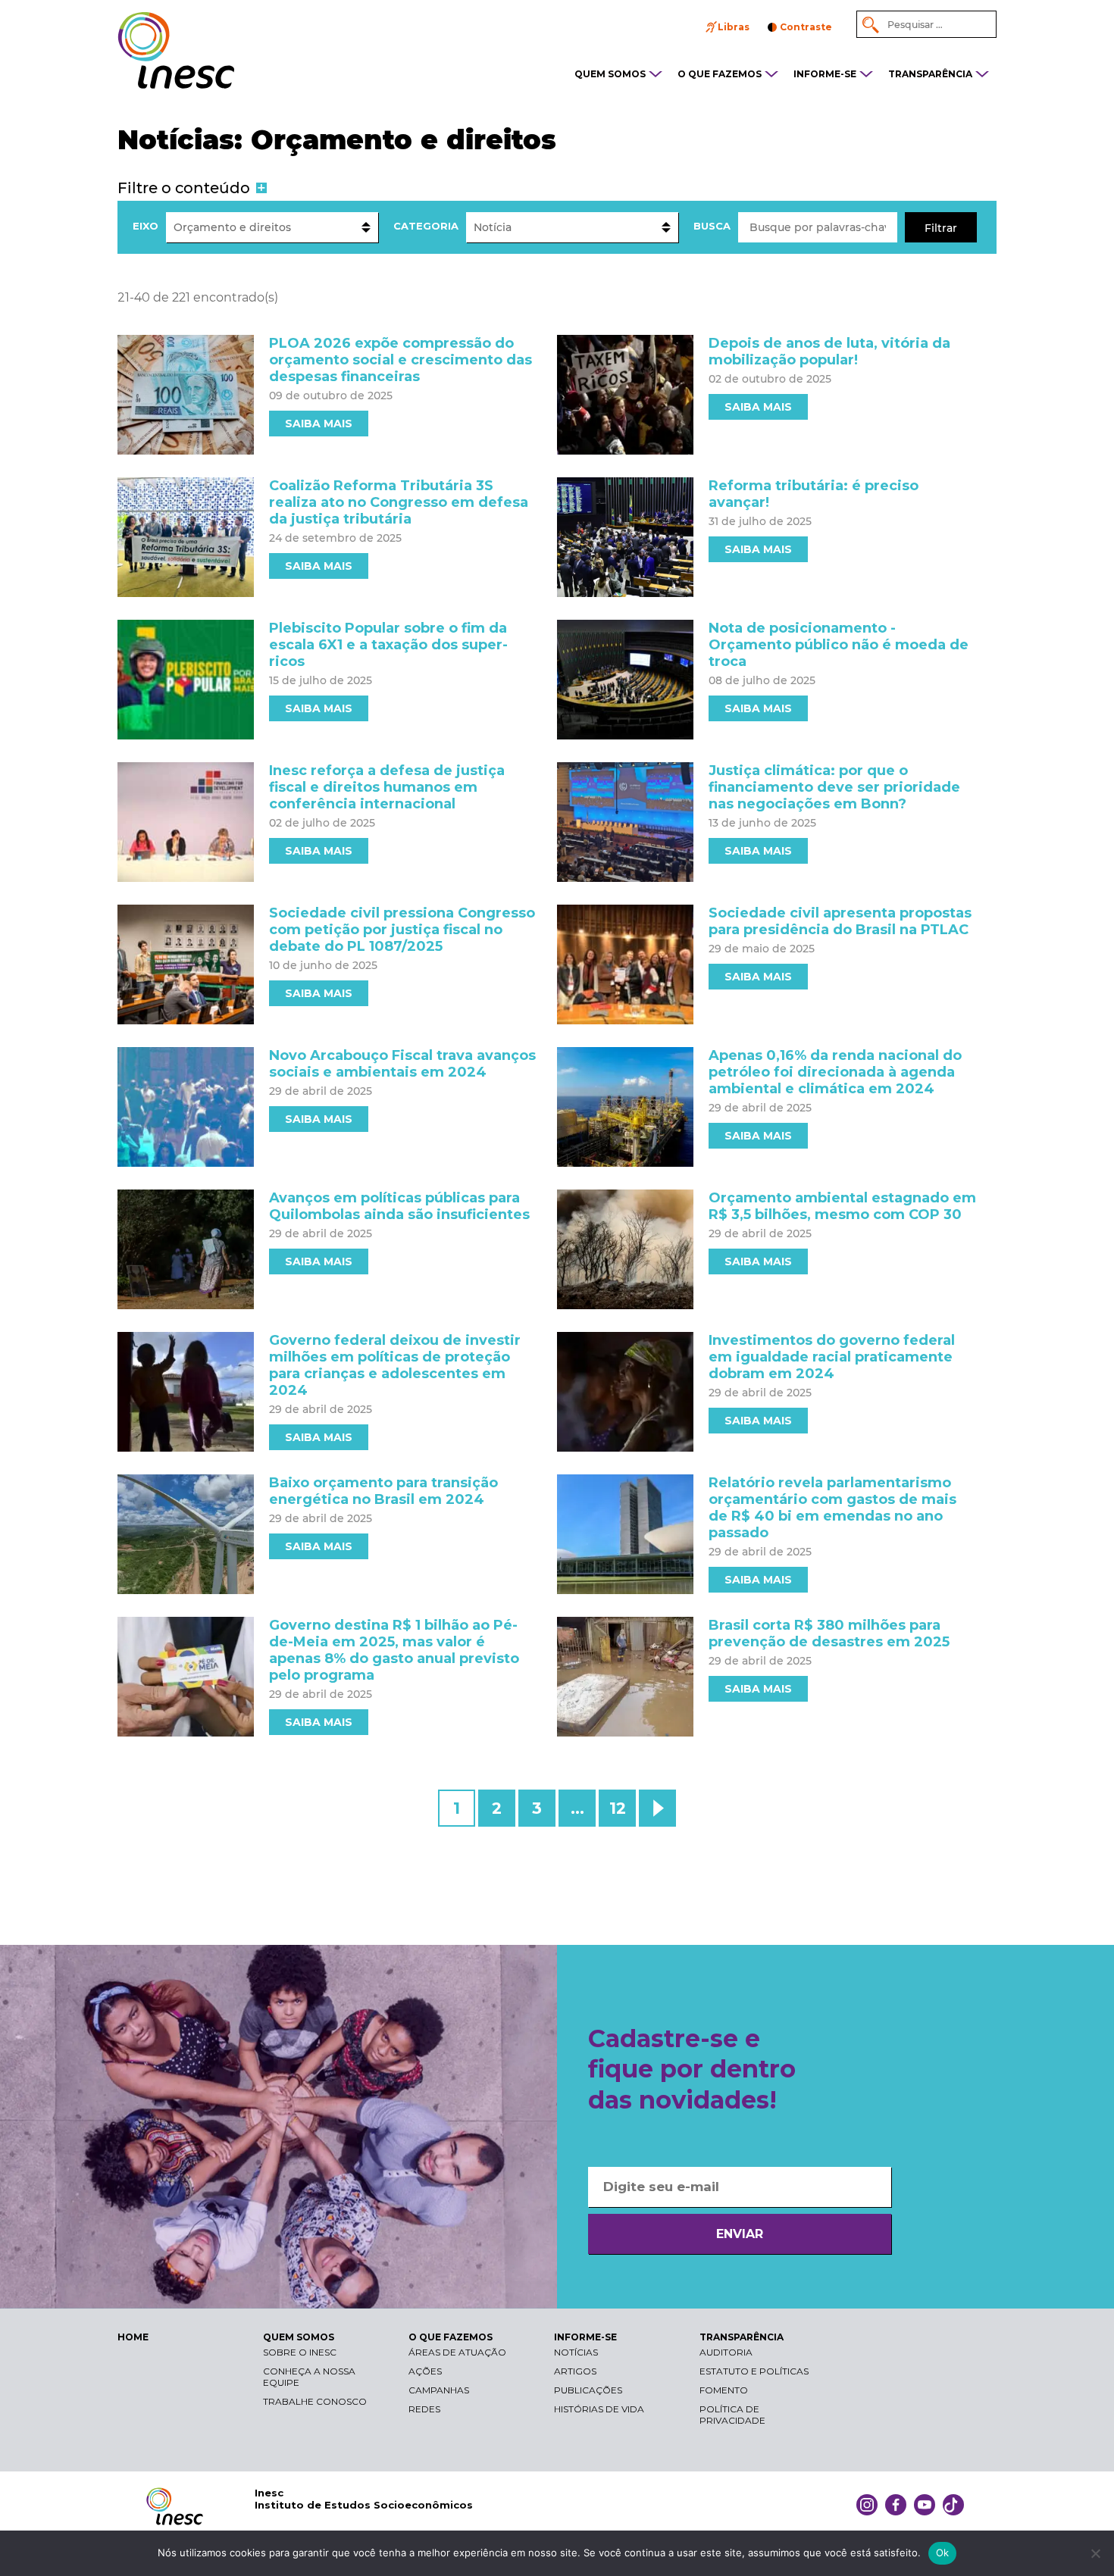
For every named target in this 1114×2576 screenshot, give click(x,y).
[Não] (1095, 2553)
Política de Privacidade (732, 2415)
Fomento (724, 2390)
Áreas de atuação (457, 2352)
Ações (425, 2371)
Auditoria (726, 2352)
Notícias (576, 2352)
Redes (424, 2409)
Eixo (146, 226)
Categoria (426, 226)
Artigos (575, 2371)
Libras (734, 27)
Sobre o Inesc (300, 2352)
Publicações (588, 2390)
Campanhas (439, 2390)
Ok (943, 2553)
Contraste (806, 27)
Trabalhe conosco (315, 2401)
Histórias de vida (599, 2409)
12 (618, 1808)
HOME (133, 2337)
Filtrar (941, 228)
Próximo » (657, 1808)
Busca (712, 226)
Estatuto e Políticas (754, 2371)
